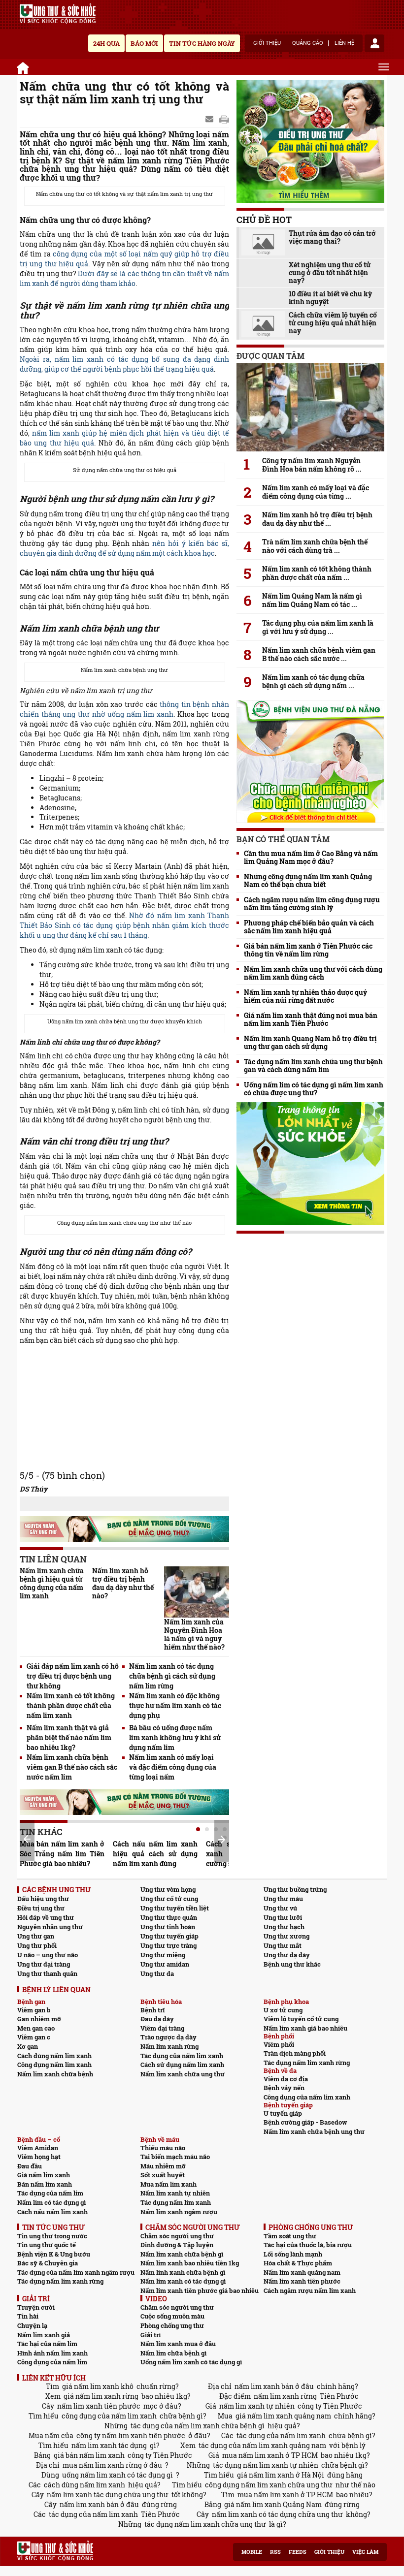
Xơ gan (28, 2046)
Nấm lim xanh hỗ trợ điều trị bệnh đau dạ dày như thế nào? (123, 1583)
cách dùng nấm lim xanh (84, 2485)
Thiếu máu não (163, 2148)
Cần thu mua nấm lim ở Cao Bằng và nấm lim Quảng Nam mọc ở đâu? (311, 858)
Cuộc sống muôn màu (172, 2316)
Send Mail (210, 120)
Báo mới (144, 43)
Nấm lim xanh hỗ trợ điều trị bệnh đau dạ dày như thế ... (317, 519)
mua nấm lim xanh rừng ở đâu (112, 2465)
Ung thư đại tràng (44, 1964)
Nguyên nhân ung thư (50, 1927)
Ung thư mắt (283, 1945)
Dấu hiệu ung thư (43, 1899)
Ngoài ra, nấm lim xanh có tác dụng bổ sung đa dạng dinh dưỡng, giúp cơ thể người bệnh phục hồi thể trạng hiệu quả (124, 364)
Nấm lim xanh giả (44, 2335)
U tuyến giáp (283, 2113)
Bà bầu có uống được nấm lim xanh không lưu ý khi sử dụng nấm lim (175, 1737)
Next (222, 1840)
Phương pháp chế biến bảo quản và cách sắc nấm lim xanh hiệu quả (309, 927)
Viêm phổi (279, 2044)
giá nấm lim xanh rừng (101, 2396)
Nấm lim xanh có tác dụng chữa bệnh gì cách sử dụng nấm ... (313, 681)
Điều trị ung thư (41, 1908)
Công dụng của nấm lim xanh (307, 2097)
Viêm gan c (34, 2037)
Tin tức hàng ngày (202, 43)
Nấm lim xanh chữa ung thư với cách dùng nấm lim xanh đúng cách (313, 973)
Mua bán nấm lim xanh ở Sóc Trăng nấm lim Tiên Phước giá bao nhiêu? (62, 1854)
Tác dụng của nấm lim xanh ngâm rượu (76, 2272)
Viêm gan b (34, 2010)
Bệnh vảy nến (284, 2088)
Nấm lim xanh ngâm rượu (179, 2212)
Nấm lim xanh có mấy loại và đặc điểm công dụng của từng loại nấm (173, 1767)
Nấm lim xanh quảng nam (302, 2272)
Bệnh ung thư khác (292, 1964)
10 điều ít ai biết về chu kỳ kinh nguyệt (330, 298)
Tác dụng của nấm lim (50, 2193)
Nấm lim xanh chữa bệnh (55, 2074)
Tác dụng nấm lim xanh (176, 2202)
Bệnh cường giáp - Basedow (305, 2122)
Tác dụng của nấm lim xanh (182, 2056)
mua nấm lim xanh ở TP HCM (270, 2455)
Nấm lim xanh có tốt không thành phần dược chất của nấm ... (317, 573)
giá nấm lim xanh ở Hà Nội (281, 2475)
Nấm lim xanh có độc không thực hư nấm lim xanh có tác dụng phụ (175, 1705)
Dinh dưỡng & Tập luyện (177, 2245)
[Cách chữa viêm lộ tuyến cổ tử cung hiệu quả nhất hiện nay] (263, 324)
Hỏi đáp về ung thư (46, 1917)
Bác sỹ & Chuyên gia (48, 2263)
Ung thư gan (36, 1936)
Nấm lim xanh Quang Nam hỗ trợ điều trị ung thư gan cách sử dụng (310, 1043)
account (374, 43)
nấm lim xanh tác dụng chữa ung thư (108, 2495)
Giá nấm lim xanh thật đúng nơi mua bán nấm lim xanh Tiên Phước (311, 1019)
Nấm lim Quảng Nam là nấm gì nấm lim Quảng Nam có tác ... (312, 600)
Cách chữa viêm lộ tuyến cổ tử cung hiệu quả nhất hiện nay (333, 323)
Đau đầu (30, 2166)
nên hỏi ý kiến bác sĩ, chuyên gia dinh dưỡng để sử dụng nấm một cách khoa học (124, 548)
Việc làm (365, 2552)
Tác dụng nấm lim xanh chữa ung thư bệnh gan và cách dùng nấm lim (313, 1066)
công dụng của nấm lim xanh (109, 2416)
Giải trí (151, 2335)
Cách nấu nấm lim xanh (52, 2212)
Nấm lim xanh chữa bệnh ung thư (314, 2131)
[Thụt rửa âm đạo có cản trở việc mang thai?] (263, 242)
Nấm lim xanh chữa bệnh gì (182, 2254)
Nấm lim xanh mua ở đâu (178, 2344)
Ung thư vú (280, 1908)
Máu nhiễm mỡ (163, 2166)
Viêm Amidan (38, 2148)
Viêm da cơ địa (286, 2079)
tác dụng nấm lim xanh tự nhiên (266, 2465)
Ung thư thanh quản (47, 1973)
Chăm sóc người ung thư (177, 2236)
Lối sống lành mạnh (293, 2254)
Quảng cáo (308, 43)
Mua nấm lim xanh (168, 2184)
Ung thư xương (286, 1936)
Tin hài (28, 2316)
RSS (275, 2552)
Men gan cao (36, 2028)
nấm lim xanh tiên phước (99, 2406)
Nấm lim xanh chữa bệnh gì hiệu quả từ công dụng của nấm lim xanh (52, 1583)
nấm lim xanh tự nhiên (257, 2406)
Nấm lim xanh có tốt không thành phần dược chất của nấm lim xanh (71, 1705)
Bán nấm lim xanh (45, 2184)
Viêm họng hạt (39, 2157)
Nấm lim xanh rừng (169, 2046)
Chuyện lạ (32, 2325)
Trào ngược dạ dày (168, 2037)
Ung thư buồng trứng (295, 1889)
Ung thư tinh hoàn (168, 1927)
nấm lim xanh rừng (285, 2396)
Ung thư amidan (165, 1964)
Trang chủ (24, 66)
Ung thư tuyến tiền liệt (175, 1908)
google (224, 120)
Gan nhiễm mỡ (39, 2019)
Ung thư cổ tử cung (169, 1899)
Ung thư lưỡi (283, 1917)
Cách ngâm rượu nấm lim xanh (310, 2290)
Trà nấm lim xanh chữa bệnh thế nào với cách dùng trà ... (315, 546)
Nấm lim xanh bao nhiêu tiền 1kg (190, 2263)
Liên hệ (344, 43)
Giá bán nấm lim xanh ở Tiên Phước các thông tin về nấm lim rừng (308, 950)
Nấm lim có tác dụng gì (51, 2202)
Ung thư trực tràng (168, 1945)
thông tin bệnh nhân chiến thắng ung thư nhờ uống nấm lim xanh (124, 709)
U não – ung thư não (48, 1955)
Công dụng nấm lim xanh (54, 2065)
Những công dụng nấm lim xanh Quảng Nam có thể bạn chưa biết (308, 881)
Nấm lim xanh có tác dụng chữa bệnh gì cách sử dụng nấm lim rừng (172, 1676)
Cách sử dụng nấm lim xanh (182, 2065)
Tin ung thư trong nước (52, 2236)
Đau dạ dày (157, 2019)
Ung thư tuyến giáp (169, 1936)
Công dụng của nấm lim (52, 2362)
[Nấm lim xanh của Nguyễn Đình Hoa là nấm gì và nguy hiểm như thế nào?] (197, 1592)
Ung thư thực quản (169, 1917)
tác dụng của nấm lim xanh (281, 2435)
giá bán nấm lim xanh (89, 2455)
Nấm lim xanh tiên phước (302, 2281)
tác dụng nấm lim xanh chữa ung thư (205, 2524)
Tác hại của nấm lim (47, 2344)
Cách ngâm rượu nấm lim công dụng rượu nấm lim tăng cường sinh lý (312, 904)
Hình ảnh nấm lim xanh (52, 2353)
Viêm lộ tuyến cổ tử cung (301, 2019)
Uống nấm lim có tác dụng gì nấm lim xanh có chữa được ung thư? (314, 1089)
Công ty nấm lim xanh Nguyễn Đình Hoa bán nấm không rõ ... (312, 465)
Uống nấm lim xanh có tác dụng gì (191, 2362)
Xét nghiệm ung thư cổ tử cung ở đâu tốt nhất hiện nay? (330, 273)
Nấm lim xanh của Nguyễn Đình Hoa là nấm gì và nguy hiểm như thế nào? (194, 1634)
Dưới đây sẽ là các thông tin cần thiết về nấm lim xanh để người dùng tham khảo (124, 278)
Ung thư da (157, 1973)
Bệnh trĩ (152, 2010)
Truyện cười (36, 2307)
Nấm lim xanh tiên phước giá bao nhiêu (200, 2290)
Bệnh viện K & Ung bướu (54, 2254)
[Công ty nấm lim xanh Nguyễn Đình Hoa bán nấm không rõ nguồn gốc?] (310, 407)
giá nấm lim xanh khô (98, 2386)
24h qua (106, 43)
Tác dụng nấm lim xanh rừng (307, 2063)
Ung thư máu (283, 1899)
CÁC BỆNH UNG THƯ (57, 1890)
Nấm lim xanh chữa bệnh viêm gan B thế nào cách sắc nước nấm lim (72, 1767)
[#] (58, 14)
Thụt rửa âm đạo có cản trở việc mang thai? (332, 237)
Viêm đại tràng (162, 2028)
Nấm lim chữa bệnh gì (173, 2353)
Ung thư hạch (284, 1927)
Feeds (298, 2552)
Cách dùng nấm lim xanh (54, 2056)
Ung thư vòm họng (168, 1889)
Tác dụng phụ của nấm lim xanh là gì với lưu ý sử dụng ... (318, 627)
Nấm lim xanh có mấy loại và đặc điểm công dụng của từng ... (316, 492)
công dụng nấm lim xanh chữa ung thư (269, 2485)
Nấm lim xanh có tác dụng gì (183, 2281)
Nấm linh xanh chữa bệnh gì (183, 2272)
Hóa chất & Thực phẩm (298, 2263)
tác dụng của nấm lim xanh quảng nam (262, 2445)
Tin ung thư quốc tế (47, 2245)
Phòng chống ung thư (172, 2325)
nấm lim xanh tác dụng (109, 2445)
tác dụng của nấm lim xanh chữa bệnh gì (198, 2426)
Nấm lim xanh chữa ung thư (183, 2074)
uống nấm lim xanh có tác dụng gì (118, 2475)
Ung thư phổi (37, 1945)
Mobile (252, 2552)
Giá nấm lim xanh (44, 2175)
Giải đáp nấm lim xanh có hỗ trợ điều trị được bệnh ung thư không (73, 1676)
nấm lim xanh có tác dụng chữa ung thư (277, 2514)
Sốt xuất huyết (163, 2175)
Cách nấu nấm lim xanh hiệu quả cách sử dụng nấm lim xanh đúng (155, 1854)
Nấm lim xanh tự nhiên (175, 2193)
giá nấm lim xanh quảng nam (283, 2416)
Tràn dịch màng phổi (295, 2053)
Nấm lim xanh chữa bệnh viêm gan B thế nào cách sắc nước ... (319, 654)
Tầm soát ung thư (290, 2236)
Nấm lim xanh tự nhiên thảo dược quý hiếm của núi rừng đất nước (305, 996)
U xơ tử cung (283, 2010)
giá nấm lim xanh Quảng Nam (273, 2504)
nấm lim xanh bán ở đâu (274, 2386)
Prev (27, 1839)
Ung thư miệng (163, 1955)
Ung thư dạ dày (287, 1955)
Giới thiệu (267, 43)
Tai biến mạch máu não (175, 2157)
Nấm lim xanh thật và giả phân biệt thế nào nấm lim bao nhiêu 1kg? (69, 1737)
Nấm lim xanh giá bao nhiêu (305, 2028)
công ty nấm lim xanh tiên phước (131, 2435)
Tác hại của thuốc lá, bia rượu (308, 2245)
